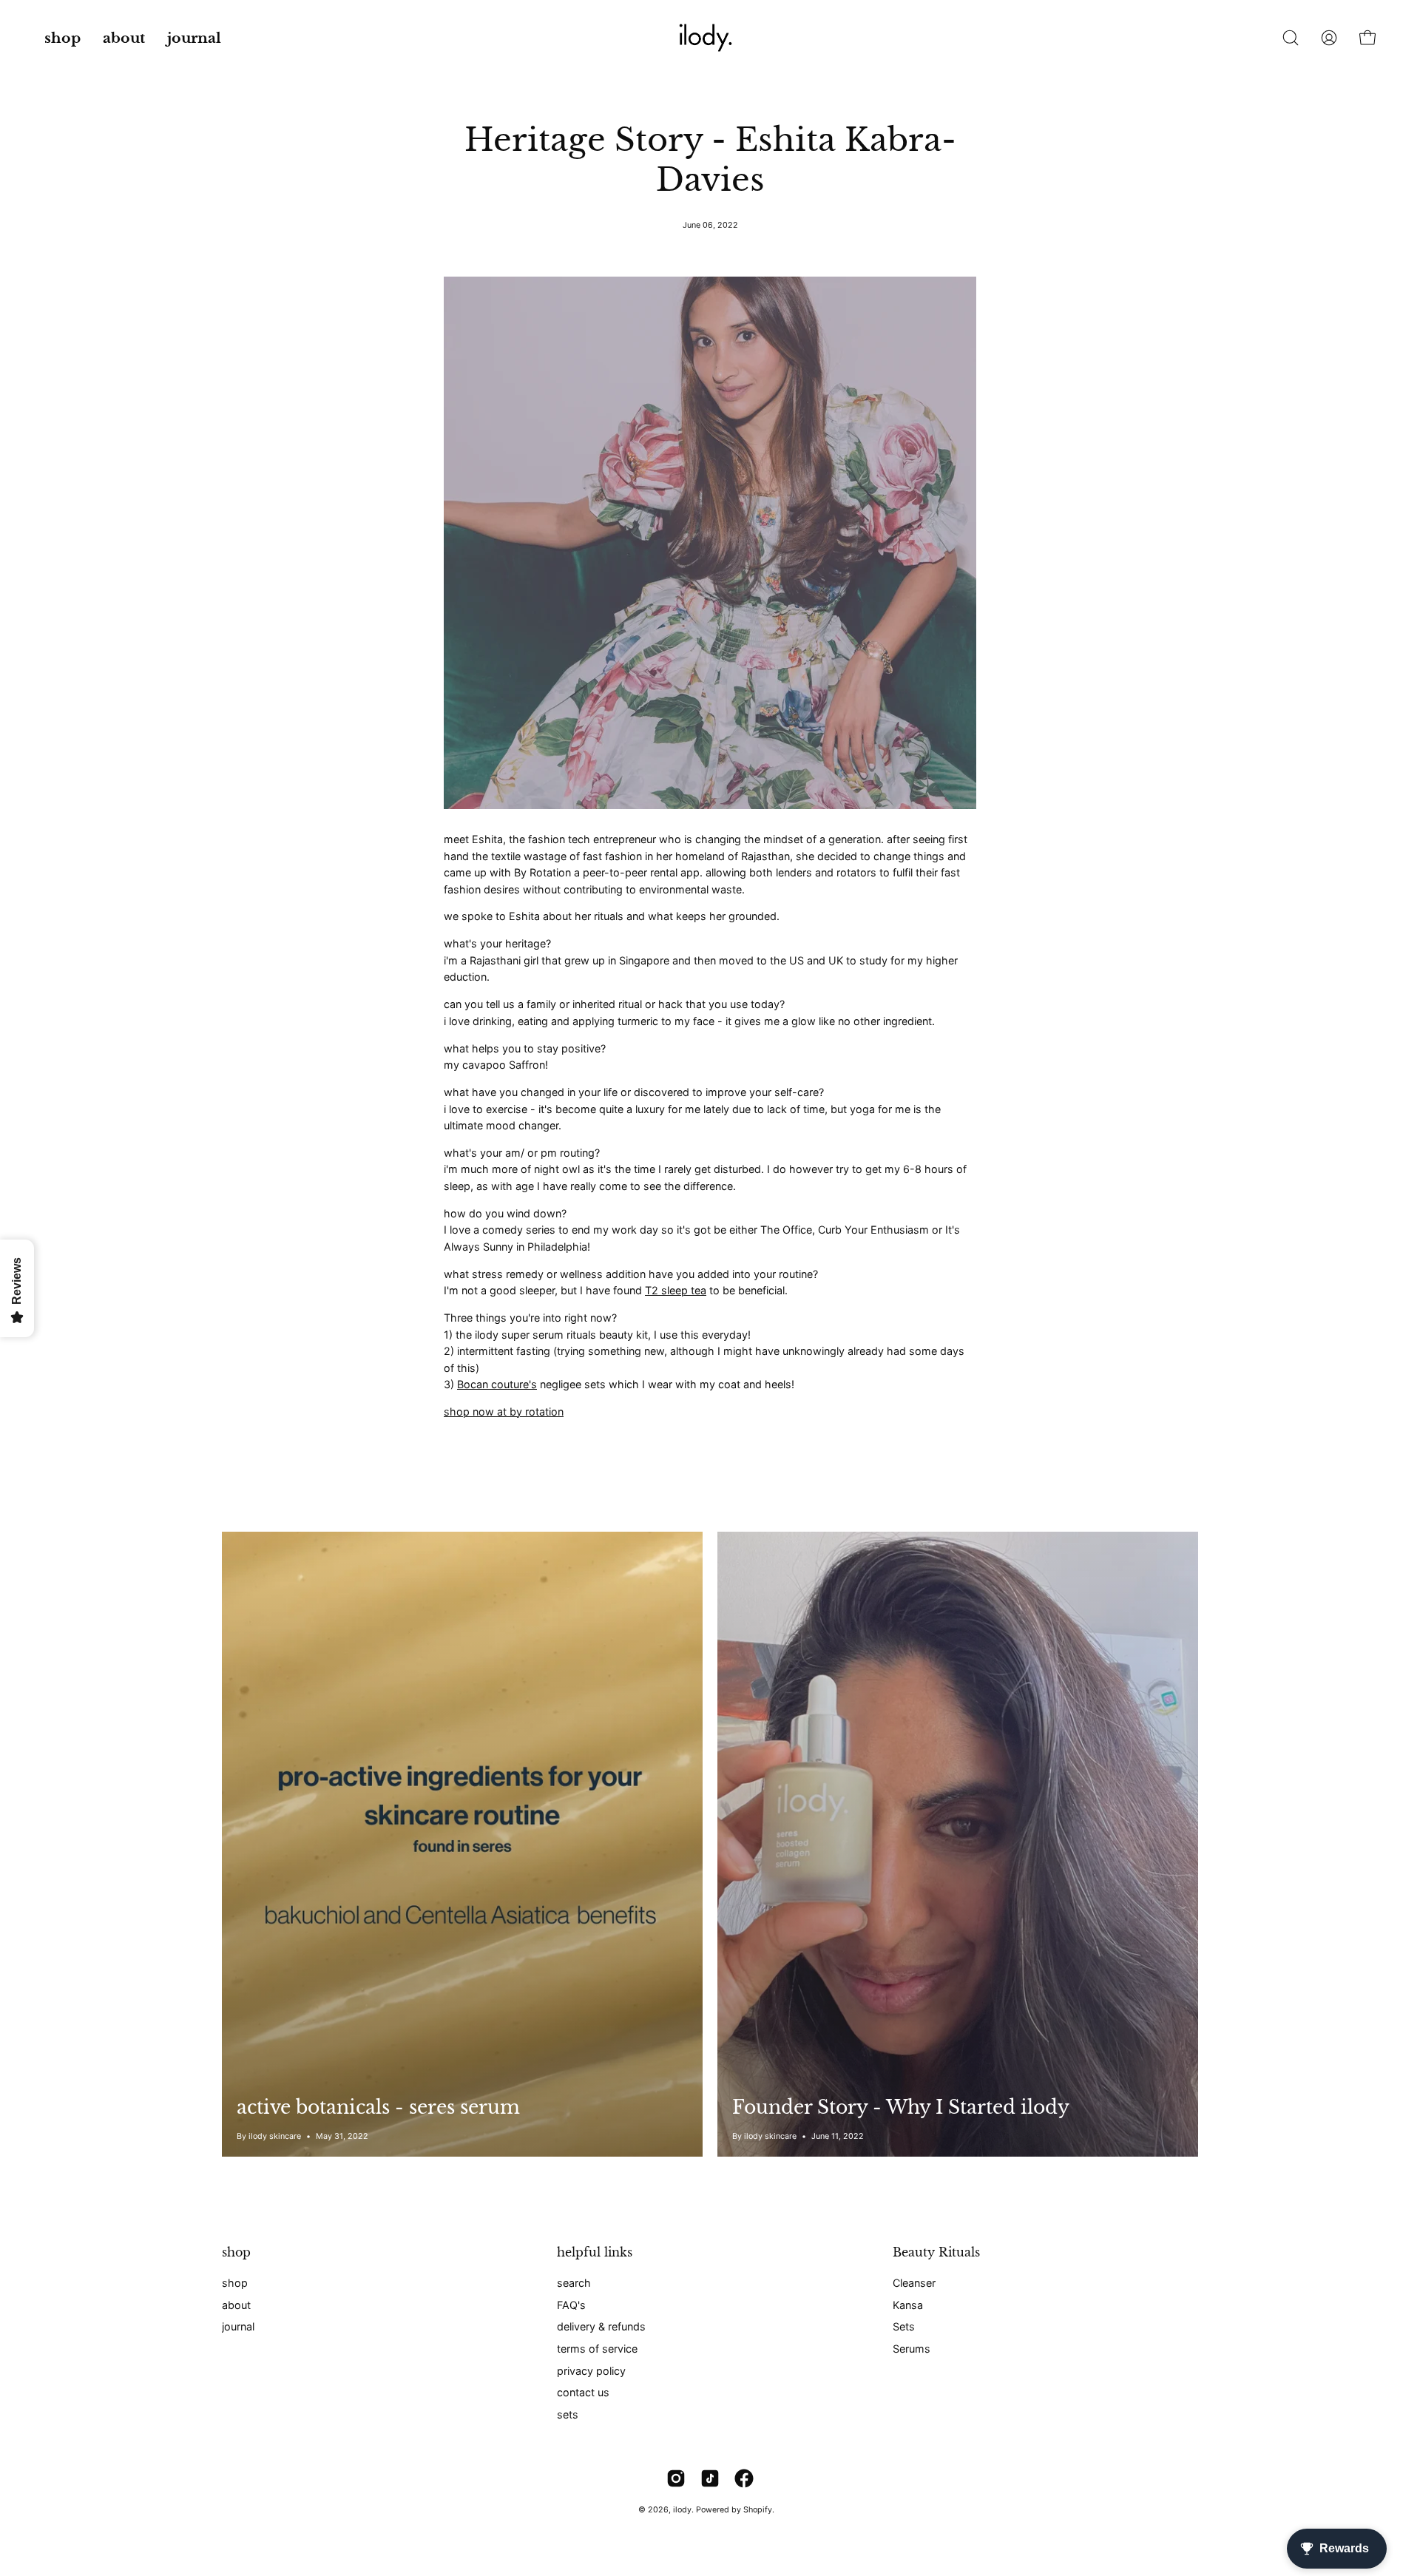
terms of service (597, 2349)
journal (238, 2326)
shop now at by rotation (504, 1412)
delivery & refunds (601, 2326)
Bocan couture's (497, 1384)
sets (568, 2414)
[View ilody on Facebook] (744, 2478)
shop (236, 2252)
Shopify (758, 2510)
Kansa (908, 2304)
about (236, 2304)
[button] (124, 38)
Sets (904, 2326)
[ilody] (710, 38)
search (574, 2283)
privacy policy (591, 2371)
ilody (682, 2510)
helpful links (595, 2252)
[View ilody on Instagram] (676, 2478)
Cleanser (914, 2283)
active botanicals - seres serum (378, 2107)
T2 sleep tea (676, 1290)
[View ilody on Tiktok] (710, 2478)
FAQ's (571, 2304)
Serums (912, 2349)
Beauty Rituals (936, 2252)
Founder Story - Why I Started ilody (901, 2107)
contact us (583, 2392)
